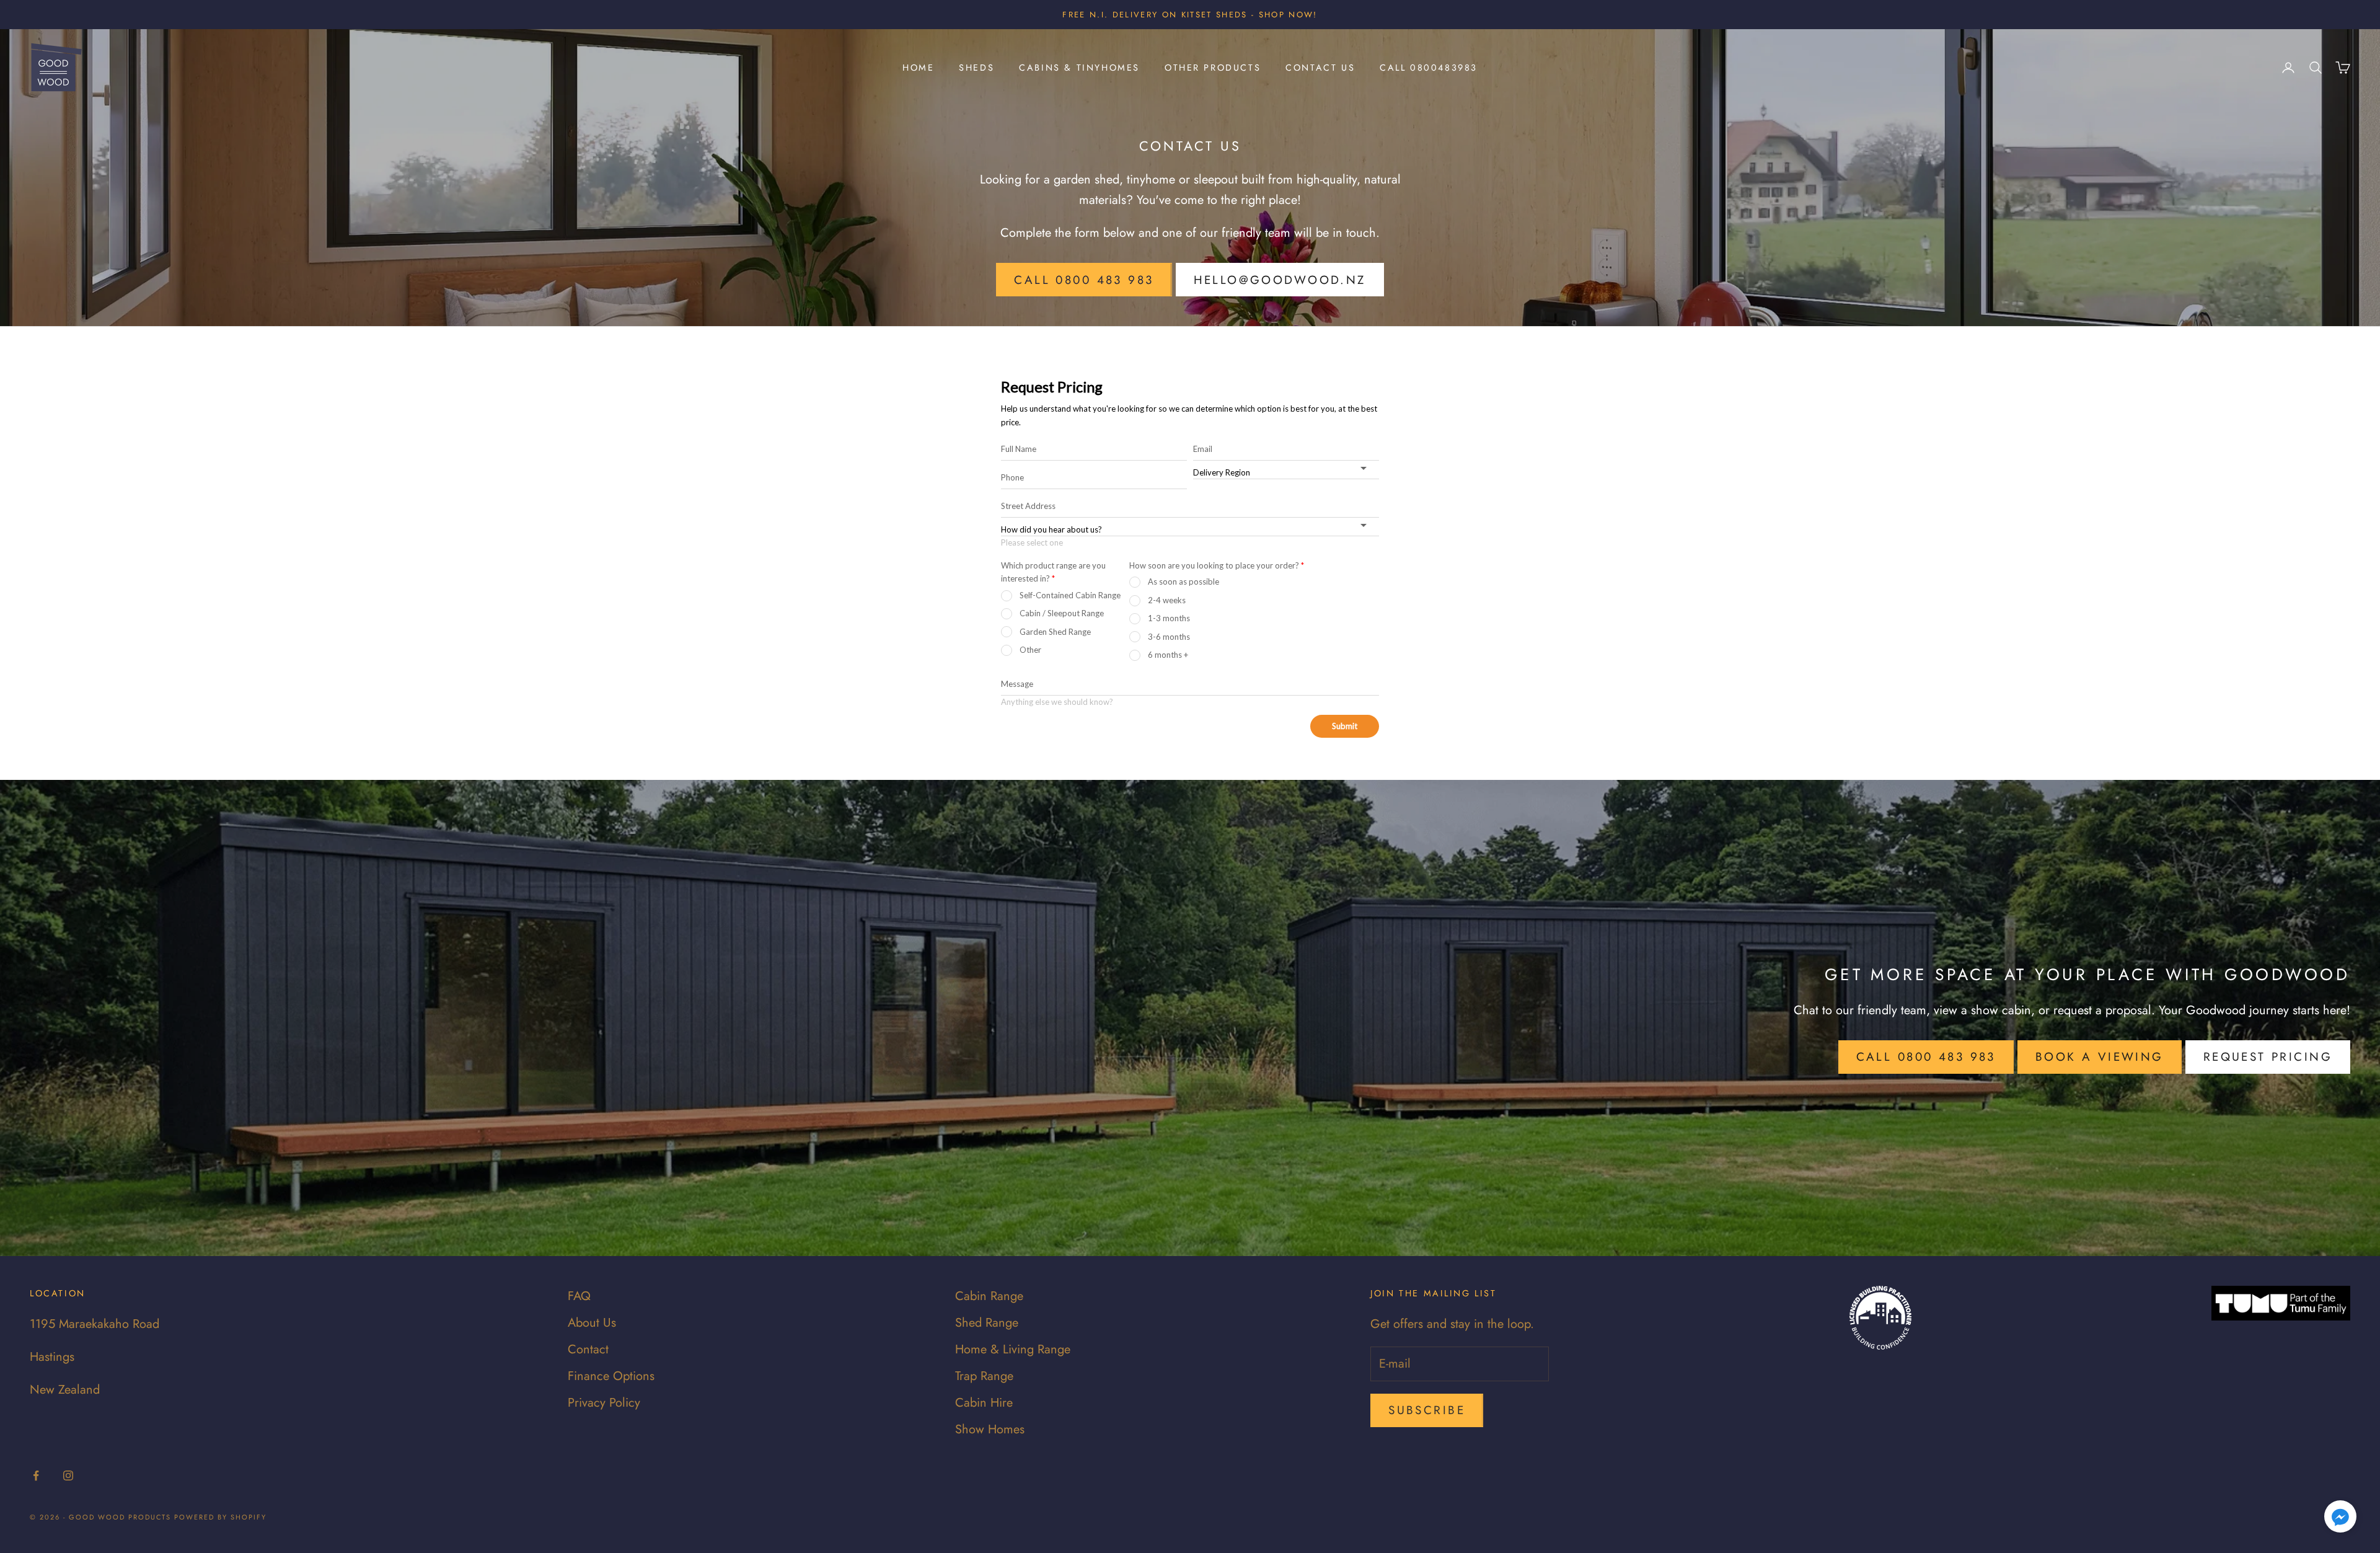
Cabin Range (989, 1296)
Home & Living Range (1013, 1349)
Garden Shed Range (1055, 632)
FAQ (579, 1296)
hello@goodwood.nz (1280, 280)
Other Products (1213, 68)
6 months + (1168, 655)
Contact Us (1320, 68)
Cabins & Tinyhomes (1079, 68)
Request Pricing (2268, 1057)
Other (1030, 650)
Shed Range (987, 1323)
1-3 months (1169, 618)
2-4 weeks (1167, 600)
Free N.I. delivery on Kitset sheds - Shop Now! (1190, 15)
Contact (588, 1349)
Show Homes (990, 1429)
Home (918, 68)
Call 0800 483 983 (1084, 280)
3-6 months (1169, 637)
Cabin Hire (984, 1403)
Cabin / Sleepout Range (1062, 613)
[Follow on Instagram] (68, 1476)
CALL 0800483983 (1429, 68)
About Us (592, 1323)
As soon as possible (1183, 582)
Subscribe (1427, 1410)
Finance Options (611, 1376)
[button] (2340, 1516)
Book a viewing (2100, 1057)
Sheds (976, 68)
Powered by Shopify (220, 1517)
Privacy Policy (604, 1403)
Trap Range (984, 1376)
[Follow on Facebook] (36, 1476)
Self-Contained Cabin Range (1070, 595)
